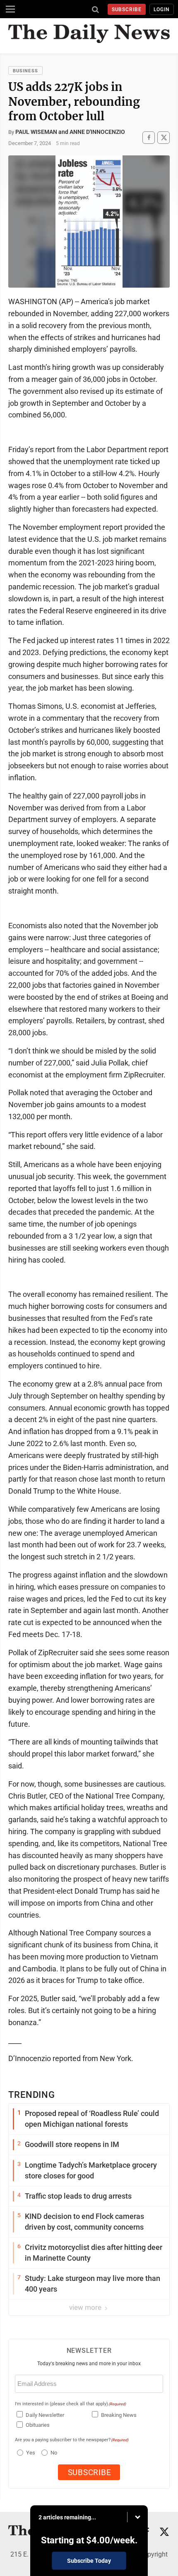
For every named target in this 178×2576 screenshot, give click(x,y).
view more (86, 2307)
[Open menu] (10, 9)
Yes (30, 2453)
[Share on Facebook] (149, 137)
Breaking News (119, 2415)
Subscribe (127, 10)
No (54, 2453)
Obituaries (38, 2425)
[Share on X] (164, 137)
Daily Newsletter (45, 2415)
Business (25, 71)
